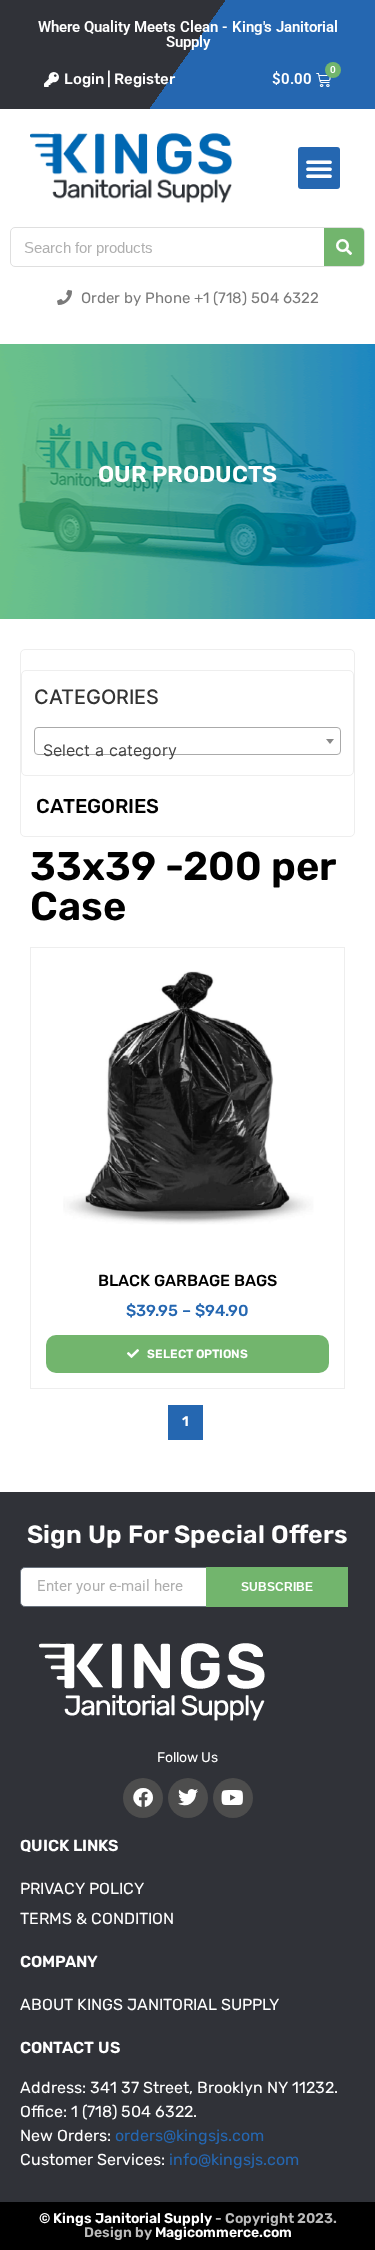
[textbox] (187, 750)
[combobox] (187, 741)
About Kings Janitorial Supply (149, 2004)
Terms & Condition (97, 1918)
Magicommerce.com (223, 2232)
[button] (319, 168)
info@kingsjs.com (234, 2159)
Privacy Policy (82, 1888)
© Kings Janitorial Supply (125, 2218)
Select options (197, 1354)
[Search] (344, 247)
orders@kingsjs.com (189, 2135)
